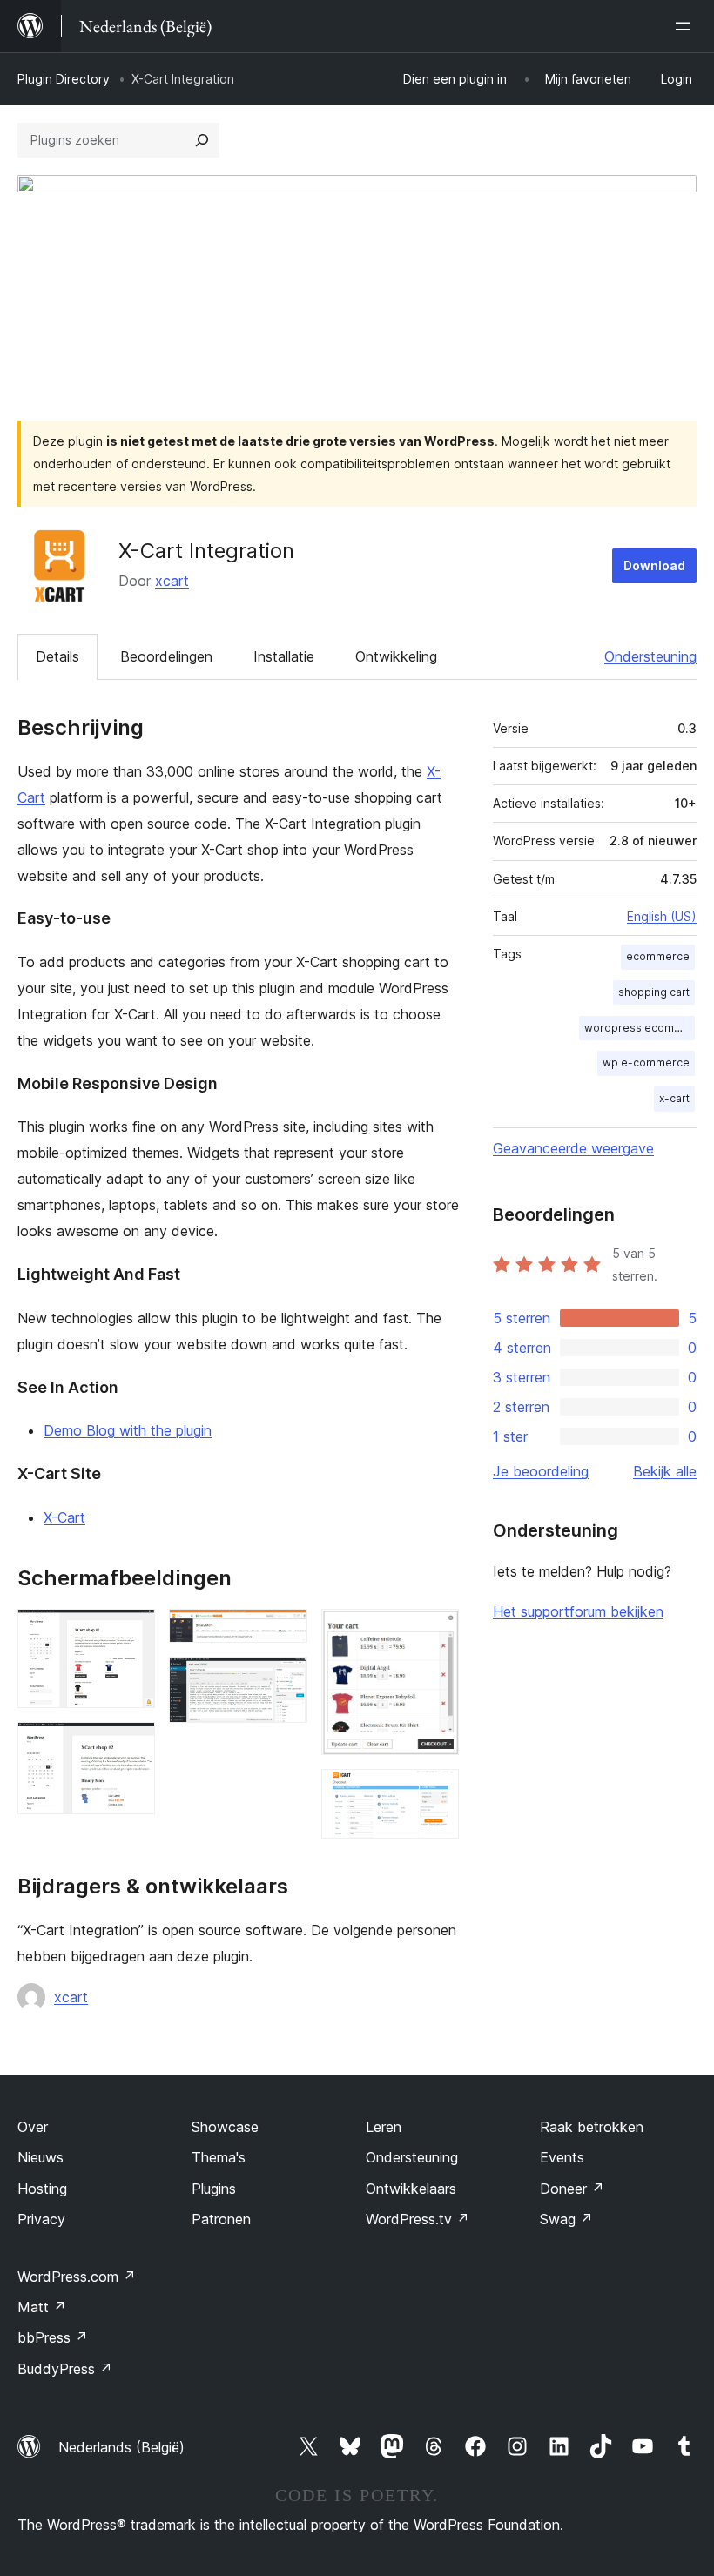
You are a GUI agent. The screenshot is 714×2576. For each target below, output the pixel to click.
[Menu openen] (686, 26)
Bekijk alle (665, 1471)
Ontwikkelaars (411, 2189)
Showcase (225, 2127)
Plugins (214, 2189)
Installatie (284, 656)
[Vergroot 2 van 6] (131, 1745)
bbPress (53, 2337)
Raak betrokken (592, 2127)
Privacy (41, 2219)
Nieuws (40, 2157)
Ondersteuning (650, 656)
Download (654, 565)
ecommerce (658, 956)
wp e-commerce (646, 1063)
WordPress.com (77, 2277)
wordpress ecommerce (640, 1028)
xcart (172, 581)
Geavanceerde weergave (573, 1148)
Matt (42, 2307)
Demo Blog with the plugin (128, 1430)
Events (562, 2157)
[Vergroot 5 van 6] (435, 1632)
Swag (566, 2219)
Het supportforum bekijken (578, 1611)
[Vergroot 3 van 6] (284, 1632)
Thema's (219, 2157)
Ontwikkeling (396, 656)
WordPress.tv (418, 2219)
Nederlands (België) (121, 2447)
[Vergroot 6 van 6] (435, 1792)
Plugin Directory (64, 79)
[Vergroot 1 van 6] (131, 1632)
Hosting (42, 2189)
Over (33, 2127)
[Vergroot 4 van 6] (284, 1680)
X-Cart (64, 1517)
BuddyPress (65, 2369)
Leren (384, 2127)
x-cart (674, 1098)
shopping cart (654, 992)
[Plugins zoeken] (202, 140)
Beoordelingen (166, 656)
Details (57, 656)
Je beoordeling (541, 1471)
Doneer (572, 2189)
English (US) (662, 916)
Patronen (221, 2219)
